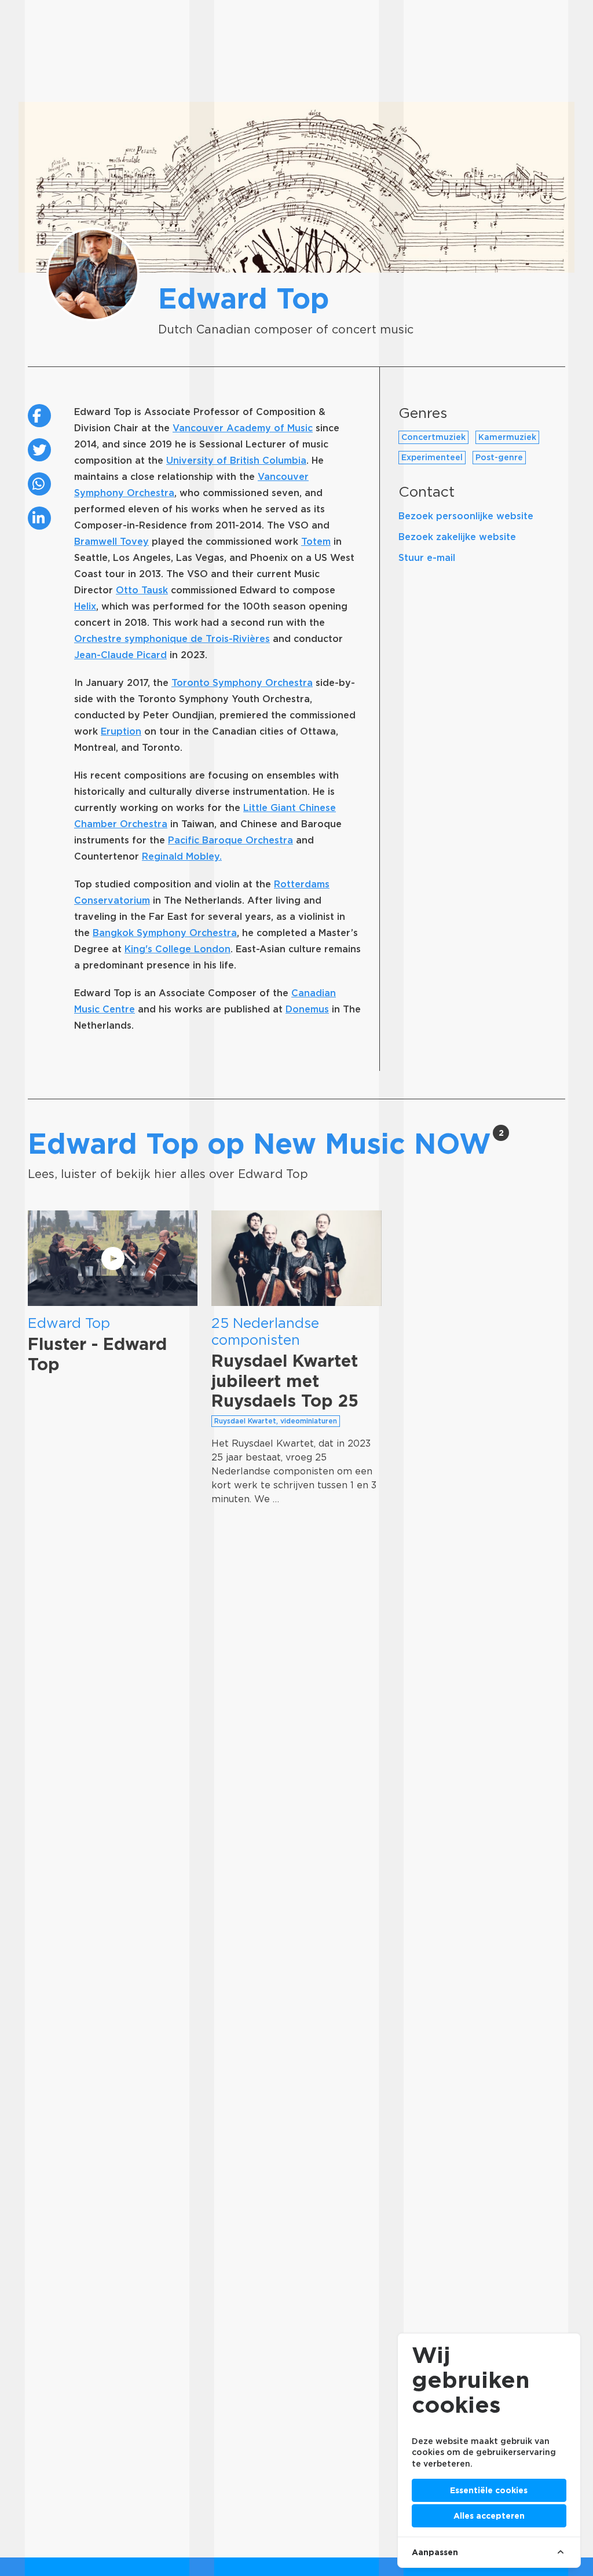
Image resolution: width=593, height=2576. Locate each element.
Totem (316, 542)
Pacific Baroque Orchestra (230, 840)
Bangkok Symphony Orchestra (165, 933)
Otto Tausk (142, 590)
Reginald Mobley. (182, 856)
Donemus (307, 1009)
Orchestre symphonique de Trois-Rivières (172, 639)
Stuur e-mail (427, 558)
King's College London (177, 949)
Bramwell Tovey (111, 542)
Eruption (121, 731)
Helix (85, 606)
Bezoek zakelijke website (457, 537)
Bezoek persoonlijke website (466, 516)
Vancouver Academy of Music (243, 428)
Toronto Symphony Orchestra (242, 683)
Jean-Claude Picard (120, 655)
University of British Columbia (236, 460)
